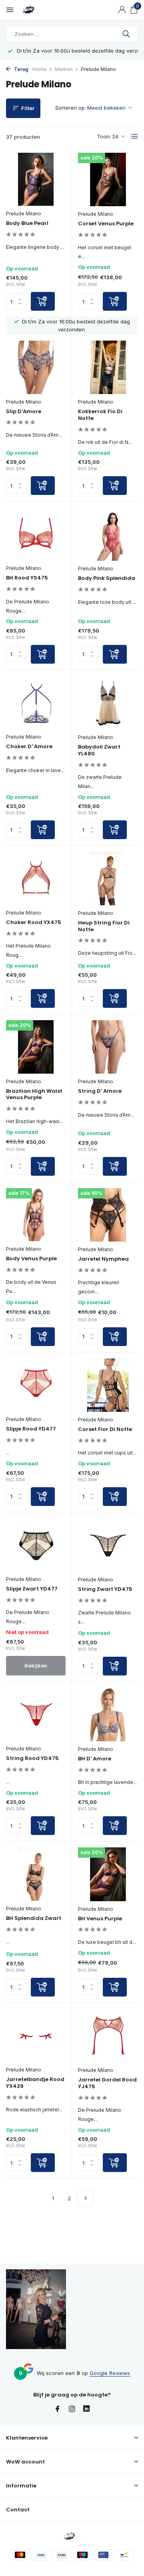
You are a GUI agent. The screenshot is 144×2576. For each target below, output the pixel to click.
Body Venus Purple (31, 1259)
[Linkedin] (86, 2409)
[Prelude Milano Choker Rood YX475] (36, 878)
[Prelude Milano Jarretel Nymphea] (108, 1215)
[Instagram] (72, 2409)
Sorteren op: (71, 108)
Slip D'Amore (24, 412)
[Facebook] (58, 2409)
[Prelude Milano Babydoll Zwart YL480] (108, 703)
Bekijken (36, 1665)
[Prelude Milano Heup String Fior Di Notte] (108, 878)
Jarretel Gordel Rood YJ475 (107, 2083)
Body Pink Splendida (107, 578)
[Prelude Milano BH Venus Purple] (108, 1874)
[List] (134, 136)
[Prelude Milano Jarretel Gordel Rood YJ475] (108, 2036)
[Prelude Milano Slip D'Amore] (36, 367)
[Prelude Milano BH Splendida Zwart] (36, 1874)
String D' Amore (100, 1091)
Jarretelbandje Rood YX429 (35, 2083)
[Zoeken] (127, 34)
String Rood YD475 (32, 1759)
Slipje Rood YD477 (31, 1429)
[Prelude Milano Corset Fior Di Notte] (108, 1385)
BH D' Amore (95, 1759)
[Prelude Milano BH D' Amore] (108, 1715)
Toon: (104, 136)
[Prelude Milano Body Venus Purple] (36, 1215)
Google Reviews (110, 2373)
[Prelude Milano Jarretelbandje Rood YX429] (36, 2035)
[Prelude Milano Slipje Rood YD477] (36, 1385)
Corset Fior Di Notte (105, 1430)
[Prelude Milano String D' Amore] (108, 1047)
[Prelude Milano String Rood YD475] (36, 1714)
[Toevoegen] (43, 301)
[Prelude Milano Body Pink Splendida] (108, 534)
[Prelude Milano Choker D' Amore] (36, 703)
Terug (21, 69)
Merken (64, 69)
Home (40, 69)
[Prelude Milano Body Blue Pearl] (36, 179)
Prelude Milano (24, 214)
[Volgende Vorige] (85, 2198)
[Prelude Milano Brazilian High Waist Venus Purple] (36, 1047)
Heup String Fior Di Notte (104, 926)
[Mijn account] (122, 10)
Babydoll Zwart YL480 (99, 751)
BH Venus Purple (100, 1919)
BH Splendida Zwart (34, 1919)
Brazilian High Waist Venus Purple (34, 1095)
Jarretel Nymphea (103, 1259)
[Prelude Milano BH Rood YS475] (36, 534)
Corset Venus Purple (106, 224)
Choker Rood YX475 (34, 923)
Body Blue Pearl (27, 224)
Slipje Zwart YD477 (32, 1589)
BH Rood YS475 (27, 578)
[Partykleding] (42, 10)
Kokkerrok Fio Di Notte (100, 415)
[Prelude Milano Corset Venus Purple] (108, 179)
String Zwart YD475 (105, 1590)
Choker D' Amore (29, 747)
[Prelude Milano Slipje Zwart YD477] (36, 1545)
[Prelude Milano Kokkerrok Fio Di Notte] (108, 367)
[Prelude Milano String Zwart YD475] (108, 1545)
